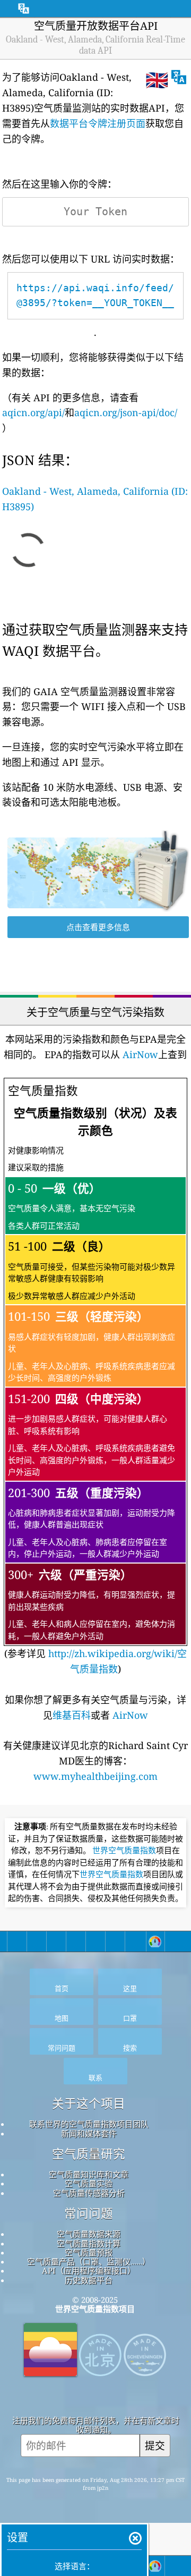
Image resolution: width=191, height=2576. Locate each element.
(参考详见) (95, 1379)
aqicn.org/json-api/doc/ (126, 412)
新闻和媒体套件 (89, 2133)
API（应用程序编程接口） (89, 2270)
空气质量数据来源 (89, 2234)
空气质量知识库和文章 (89, 2174)
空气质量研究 (89, 2154)
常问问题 (89, 2214)
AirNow (139, 1054)
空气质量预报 (89, 2252)
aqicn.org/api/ (33, 412)
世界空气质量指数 (124, 1851)
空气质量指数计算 (89, 2243)
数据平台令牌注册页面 (98, 123)
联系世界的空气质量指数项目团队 (89, 2124)
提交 (155, 2446)
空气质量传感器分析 (89, 2193)
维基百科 (72, 1715)
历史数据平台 (89, 2280)
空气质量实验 (89, 2183)
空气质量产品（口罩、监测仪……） (89, 2261)
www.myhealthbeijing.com (95, 1776)
